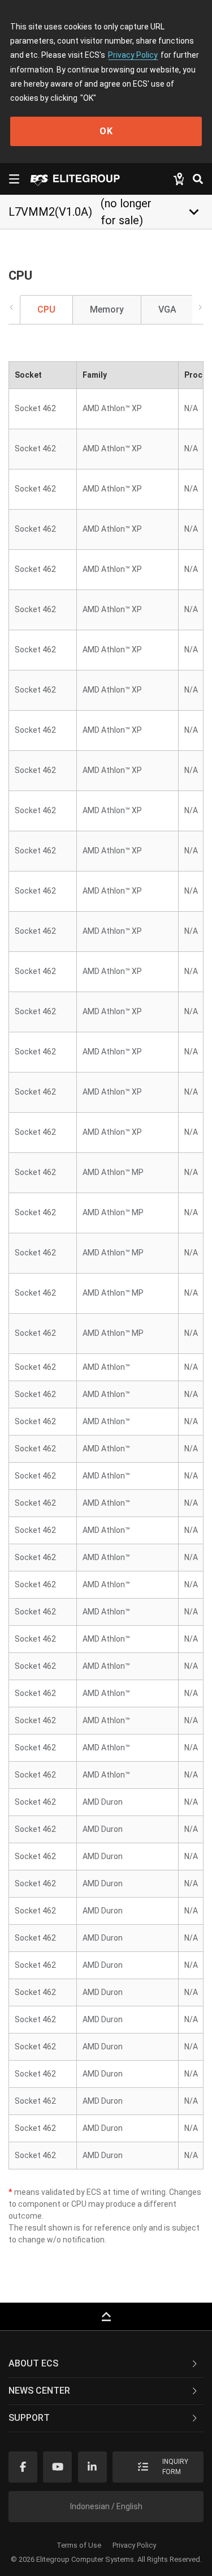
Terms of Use (79, 2545)
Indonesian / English (106, 2506)
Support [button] (29, 2418)
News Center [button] (39, 2391)
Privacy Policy (133, 55)
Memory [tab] (107, 309)
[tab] (106, 2364)
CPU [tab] (46, 309)
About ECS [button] (33, 2363)
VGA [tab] (167, 309)
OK (106, 131)
